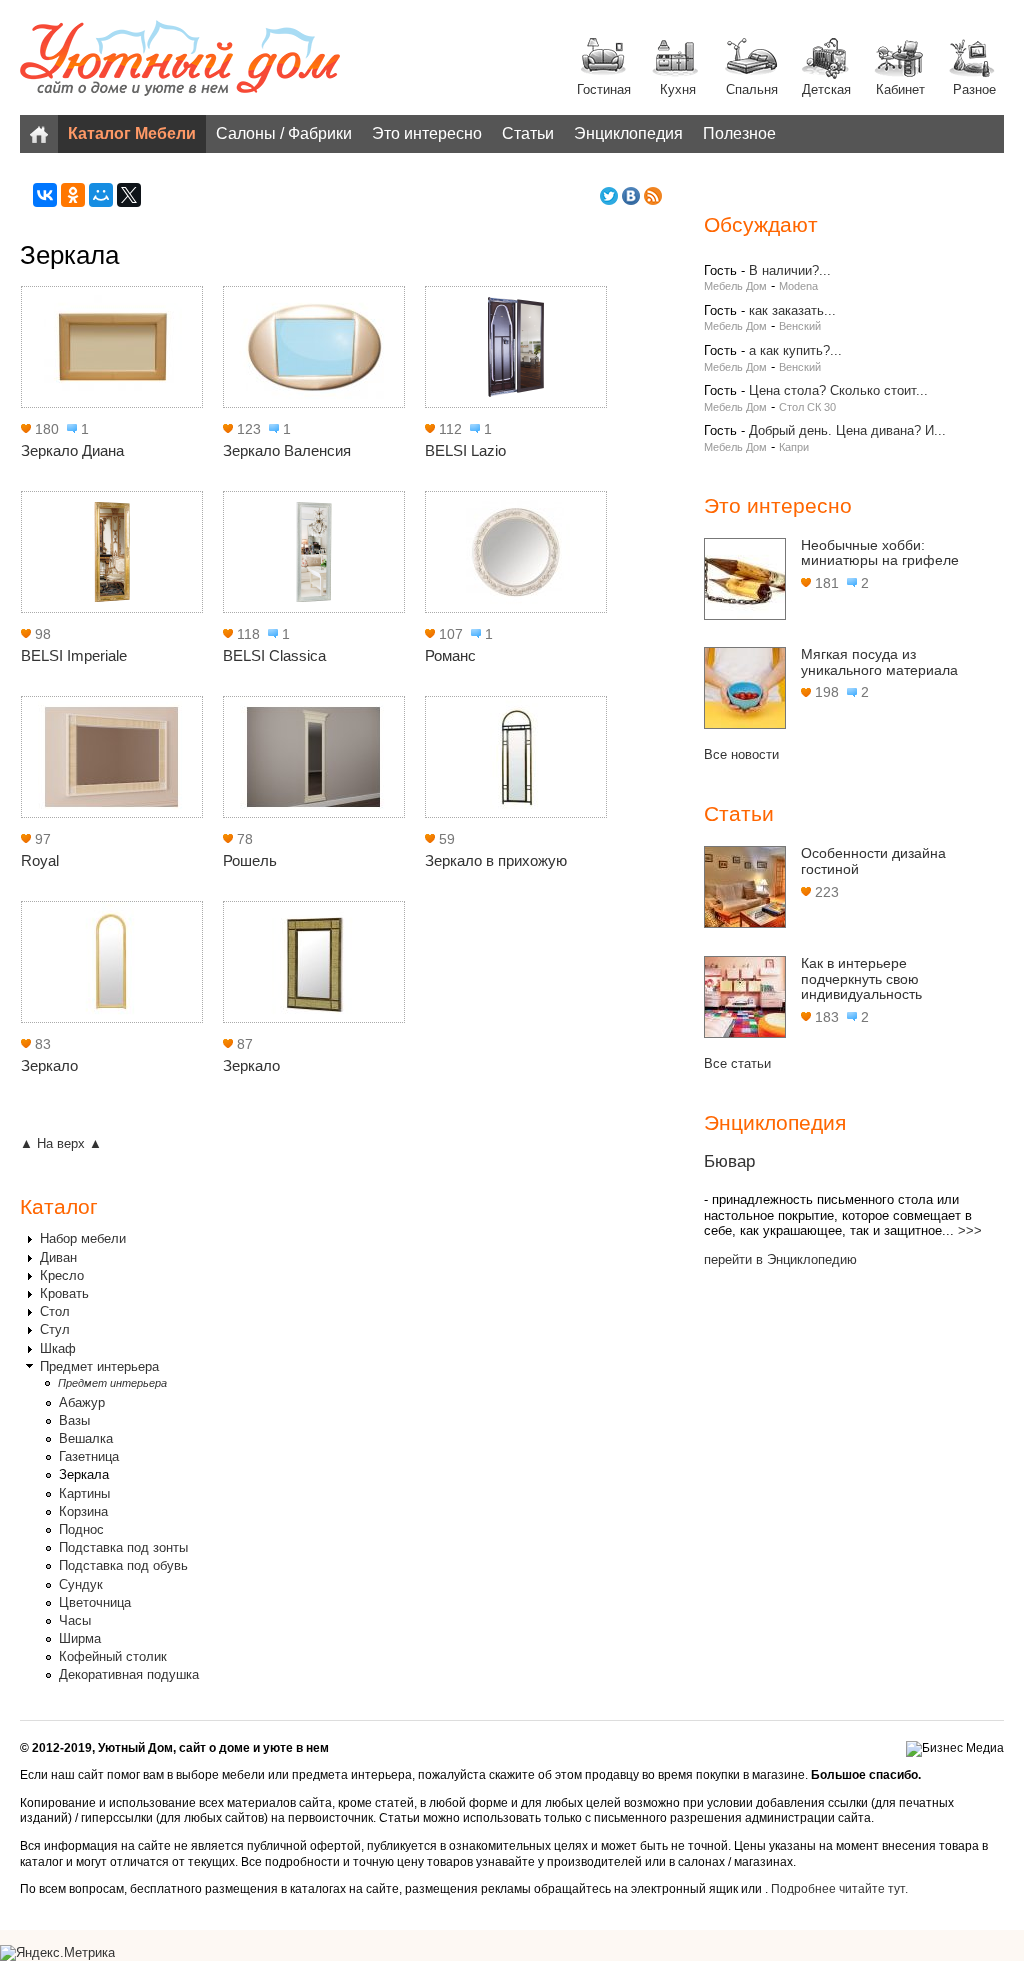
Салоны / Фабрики (284, 133)
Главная (39, 134)
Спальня (752, 89)
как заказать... (792, 310)
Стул (55, 1329)
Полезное (739, 133)
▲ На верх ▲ (61, 1143)
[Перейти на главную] (180, 60)
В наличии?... (790, 270)
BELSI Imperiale (74, 655)
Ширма (80, 1638)
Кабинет (900, 89)
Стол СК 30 (807, 407)
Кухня (678, 89)
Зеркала (84, 1474)
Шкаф (58, 1348)
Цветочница (95, 1602)
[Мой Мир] (101, 195)
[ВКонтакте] (45, 195)
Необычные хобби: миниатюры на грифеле (880, 553)
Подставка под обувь (123, 1565)
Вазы (74, 1420)
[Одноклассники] (73, 195)
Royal (40, 860)
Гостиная (604, 89)
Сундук (81, 1584)
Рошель (250, 860)
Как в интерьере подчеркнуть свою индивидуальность (861, 978)
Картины (84, 1493)
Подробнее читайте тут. (839, 1889)
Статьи (528, 133)
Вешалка (86, 1438)
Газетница (89, 1456)
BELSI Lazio (465, 450)
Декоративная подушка (129, 1674)
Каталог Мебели (132, 133)
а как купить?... (795, 350)
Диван (58, 1257)
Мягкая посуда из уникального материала (879, 662)
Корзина (83, 1511)
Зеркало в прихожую (496, 860)
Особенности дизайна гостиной (873, 861)
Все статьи (737, 1063)
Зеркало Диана (72, 450)
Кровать (64, 1293)
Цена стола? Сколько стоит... (838, 390)
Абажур (82, 1402)
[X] (129, 195)
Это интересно (427, 133)
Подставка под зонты (123, 1547)
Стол (55, 1311)
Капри (794, 447)
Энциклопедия (628, 133)
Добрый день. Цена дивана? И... (847, 430)
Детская (826, 89)
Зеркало (49, 1065)
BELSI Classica (274, 655)
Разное (974, 89)
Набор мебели (83, 1238)
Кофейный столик (113, 1656)
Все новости (741, 754)
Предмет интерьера (99, 1366)
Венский (800, 326)
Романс (450, 655)
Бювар (729, 1161)
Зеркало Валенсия (287, 450)
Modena (798, 286)
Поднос (81, 1529)
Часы (75, 1620)
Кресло (62, 1275)
